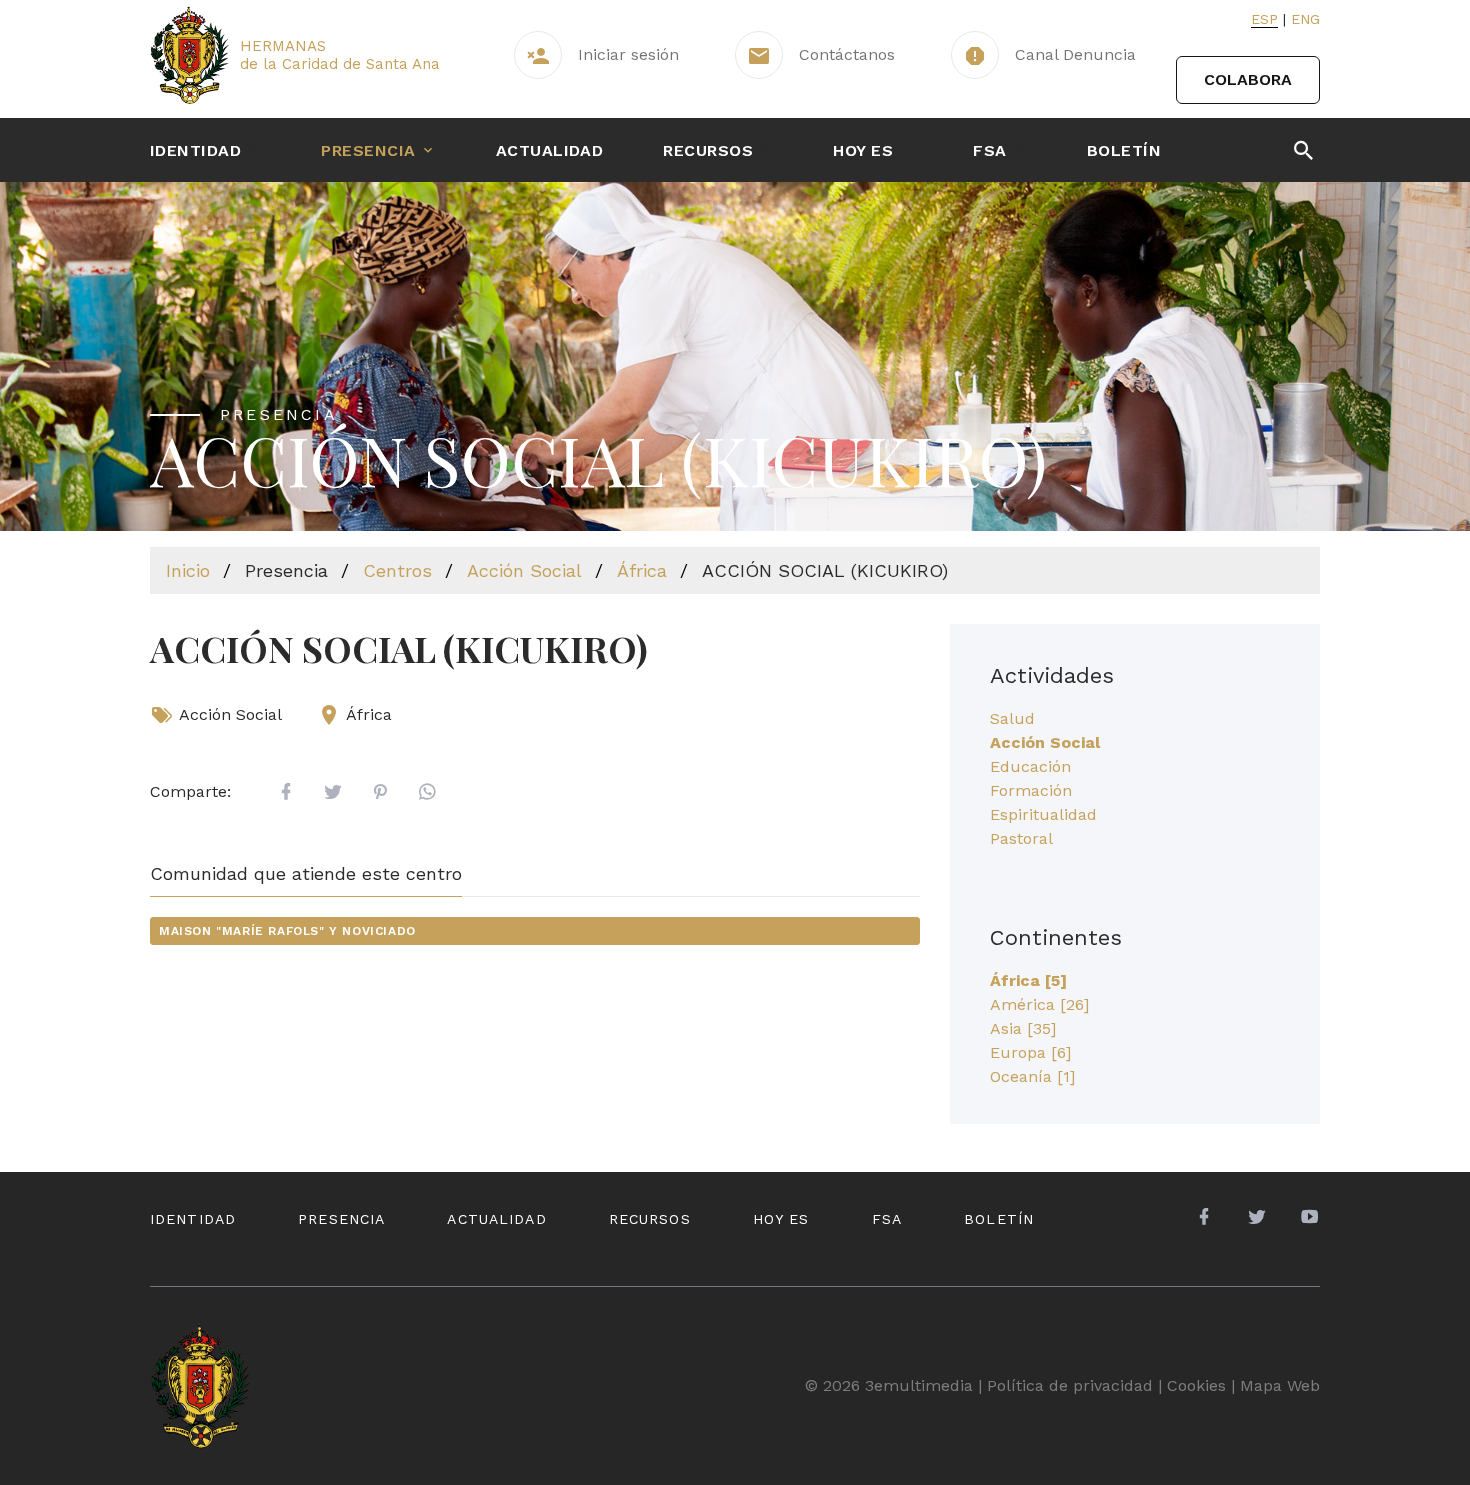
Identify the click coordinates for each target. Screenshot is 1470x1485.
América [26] (1039, 1004)
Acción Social (524, 570)
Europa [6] (1030, 1052)
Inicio (188, 570)
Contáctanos (847, 54)
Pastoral (1021, 838)
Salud (1012, 718)
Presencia (368, 150)
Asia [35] (1023, 1028)
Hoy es (863, 150)
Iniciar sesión (628, 54)
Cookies (1196, 1385)
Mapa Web (1280, 1385)
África (642, 570)
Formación (1031, 790)
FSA (989, 150)
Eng (1305, 19)
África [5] (1028, 980)
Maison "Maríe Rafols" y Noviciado (287, 931)
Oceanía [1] (1032, 1076)
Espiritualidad (1043, 814)
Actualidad (550, 150)
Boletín (1124, 150)
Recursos (708, 150)
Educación (1030, 766)
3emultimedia (919, 1385)
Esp (1264, 19)
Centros (397, 570)
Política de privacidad (1070, 1385)
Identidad (195, 150)
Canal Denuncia (1075, 54)
